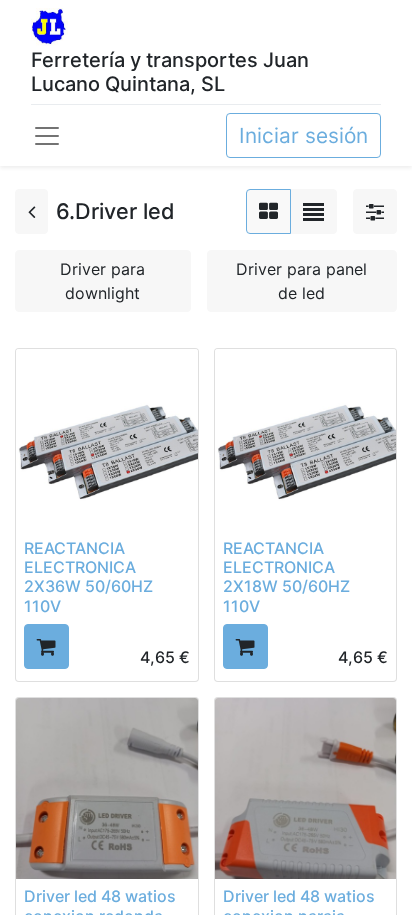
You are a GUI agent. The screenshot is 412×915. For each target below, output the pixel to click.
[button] (46, 646)
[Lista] (313, 211)
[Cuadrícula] (268, 211)
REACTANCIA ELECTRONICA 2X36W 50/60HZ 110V (88, 577)
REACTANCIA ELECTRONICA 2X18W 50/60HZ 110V (286, 577)
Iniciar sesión (303, 135)
